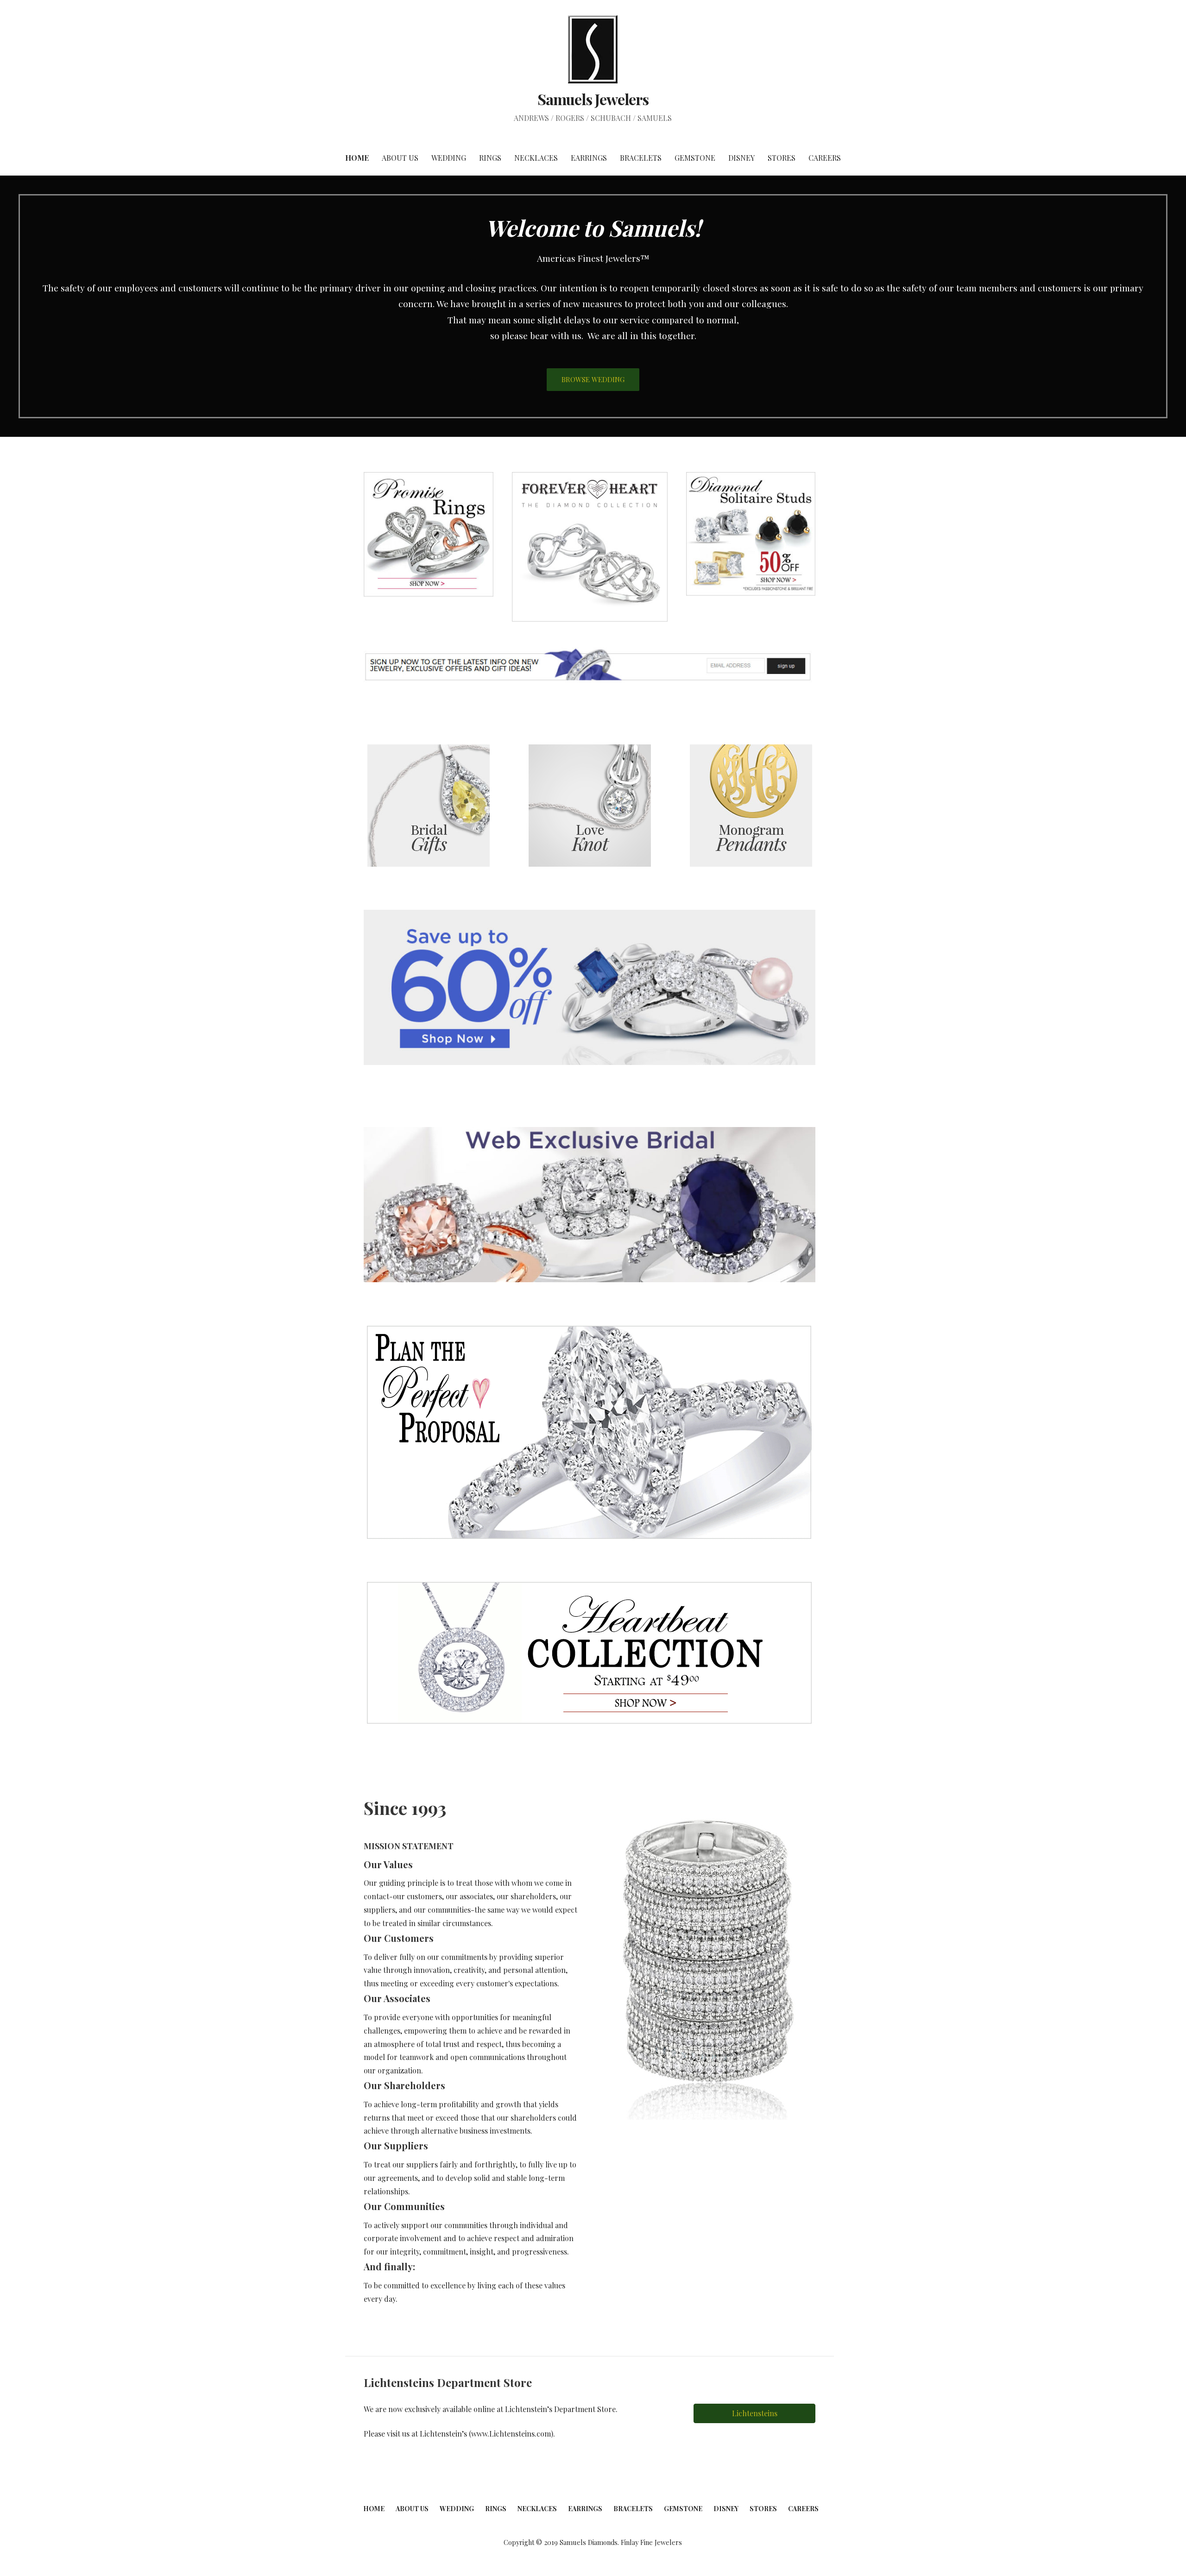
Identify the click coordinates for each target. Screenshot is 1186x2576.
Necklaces (536, 158)
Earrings (589, 158)
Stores (782, 158)
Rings (490, 158)
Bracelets (641, 158)
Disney (741, 158)
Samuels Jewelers (593, 99)
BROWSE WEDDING (593, 379)
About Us (400, 158)
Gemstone (695, 158)
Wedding (449, 158)
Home (357, 158)
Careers (825, 158)
